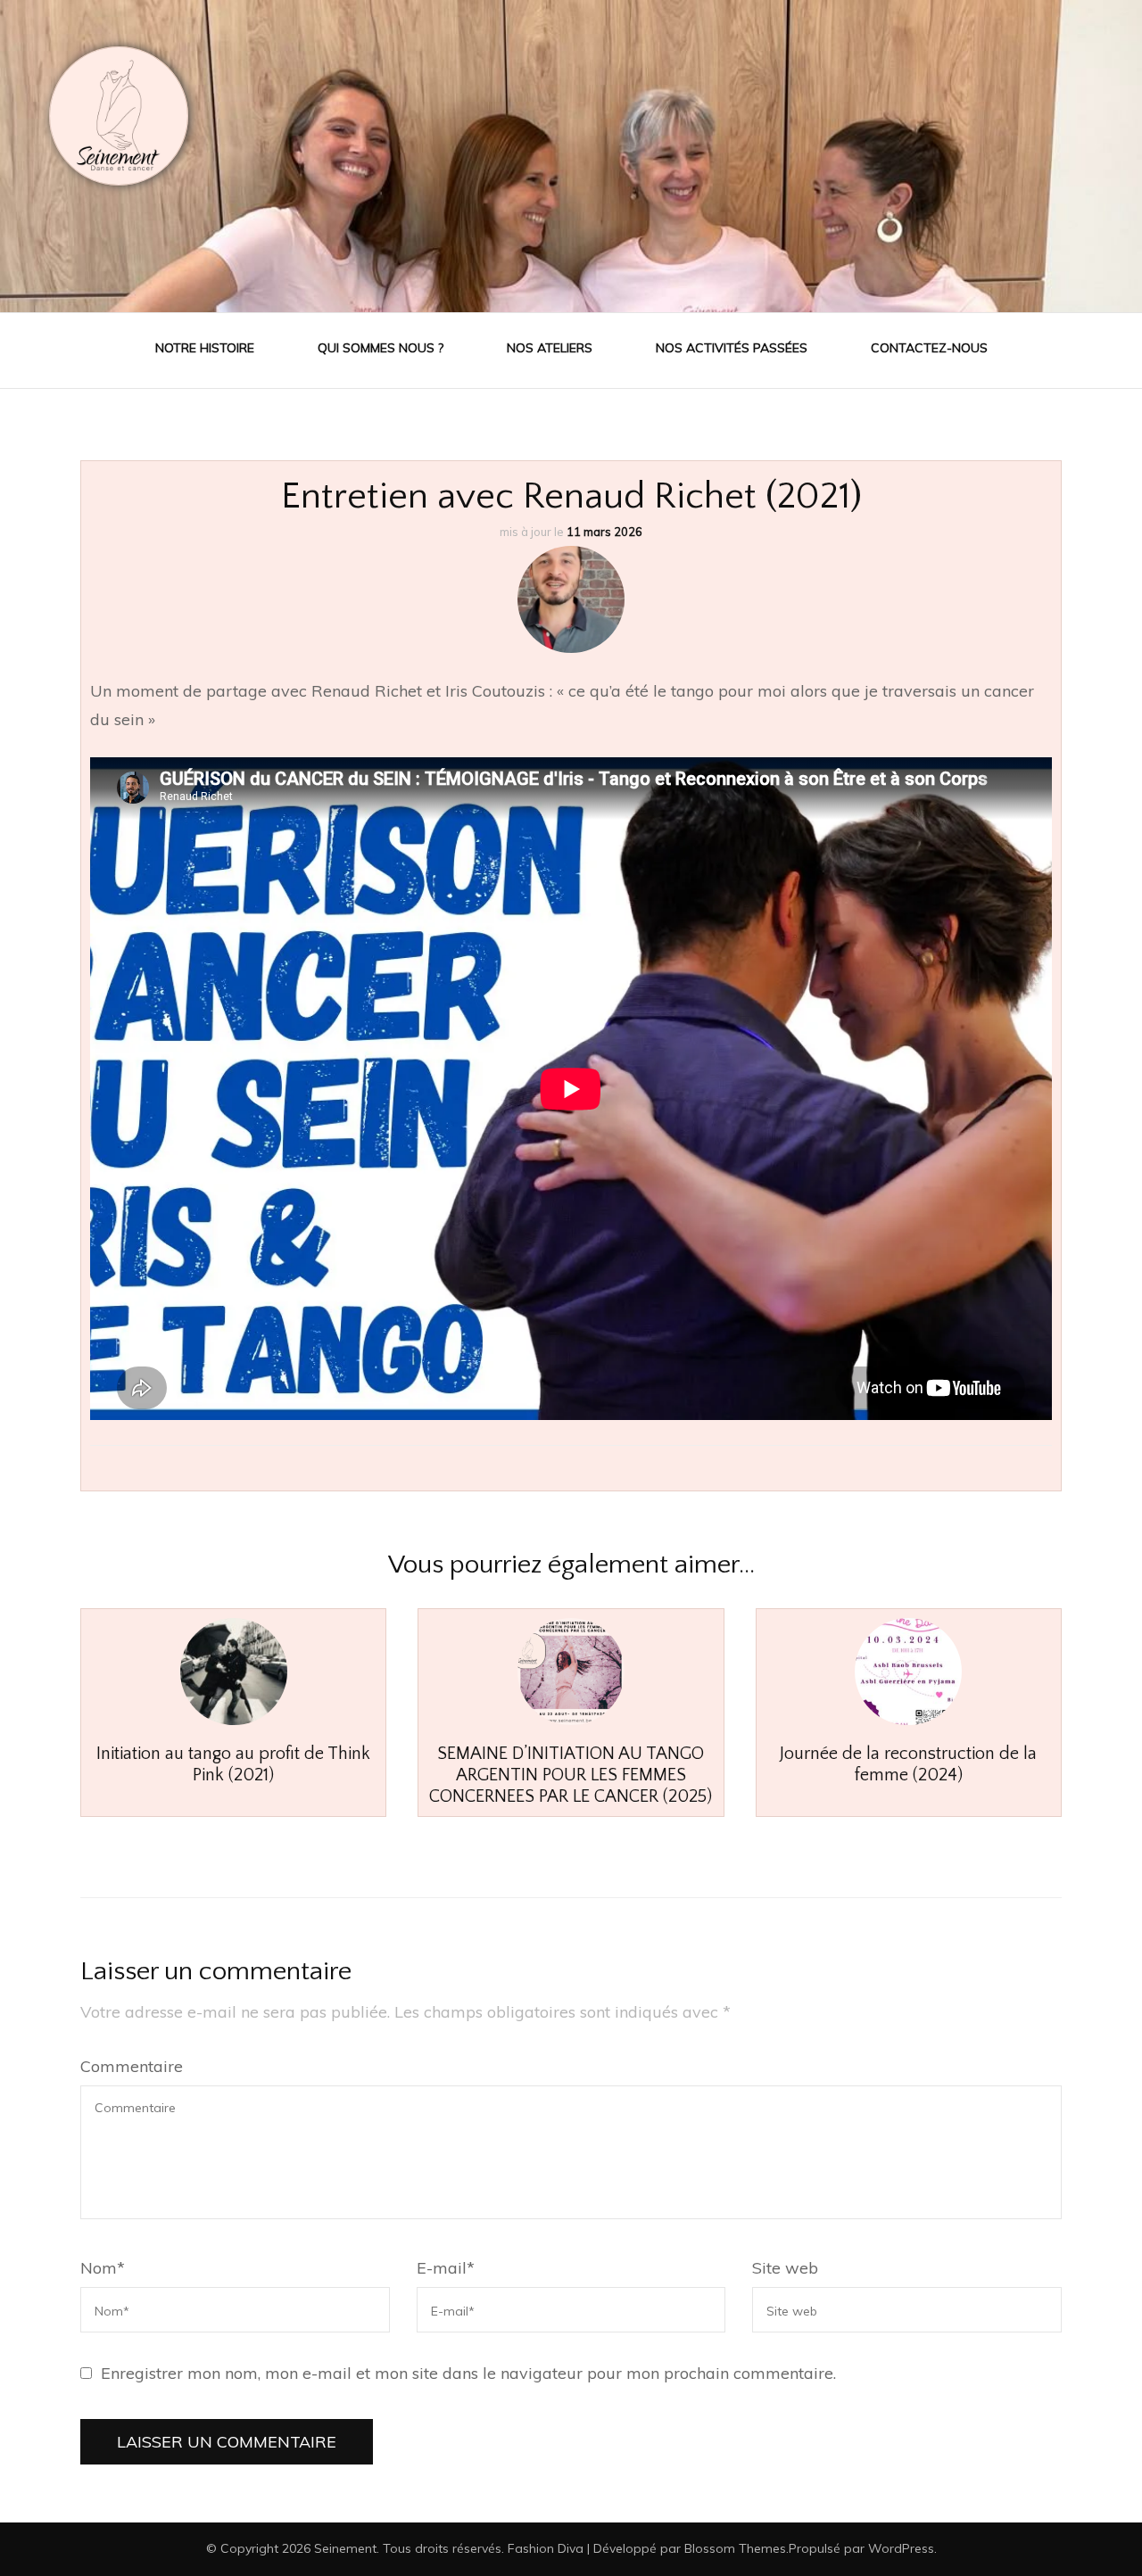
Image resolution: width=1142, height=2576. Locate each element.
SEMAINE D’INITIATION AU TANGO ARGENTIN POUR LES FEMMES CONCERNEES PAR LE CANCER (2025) (571, 1775)
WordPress (901, 2548)
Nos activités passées (732, 348)
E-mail (446, 2268)
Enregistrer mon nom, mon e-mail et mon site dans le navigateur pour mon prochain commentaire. (468, 2373)
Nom (103, 2268)
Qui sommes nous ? (381, 348)
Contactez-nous (929, 348)
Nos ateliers (550, 348)
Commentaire (132, 2066)
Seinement (345, 2548)
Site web (785, 2268)
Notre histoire (205, 348)
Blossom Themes (735, 2548)
